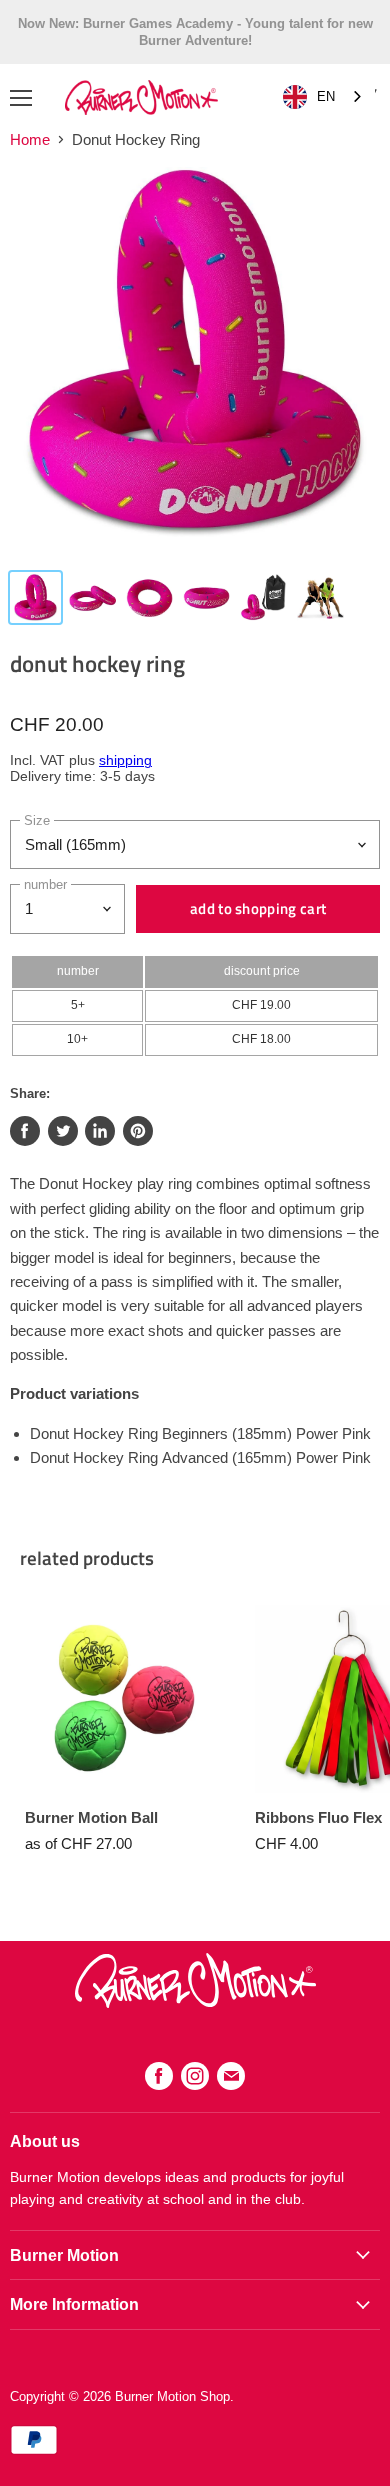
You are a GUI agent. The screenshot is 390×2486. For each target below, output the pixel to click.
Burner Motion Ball (91, 1817)
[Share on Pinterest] (138, 1131)
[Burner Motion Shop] (195, 2002)
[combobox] (324, 97)
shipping (125, 760)
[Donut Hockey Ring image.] (195, 362)
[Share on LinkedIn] (100, 1131)
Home (30, 139)
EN (326, 96)
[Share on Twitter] (63, 1131)
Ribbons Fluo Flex (318, 1817)
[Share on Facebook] (25, 1131)
